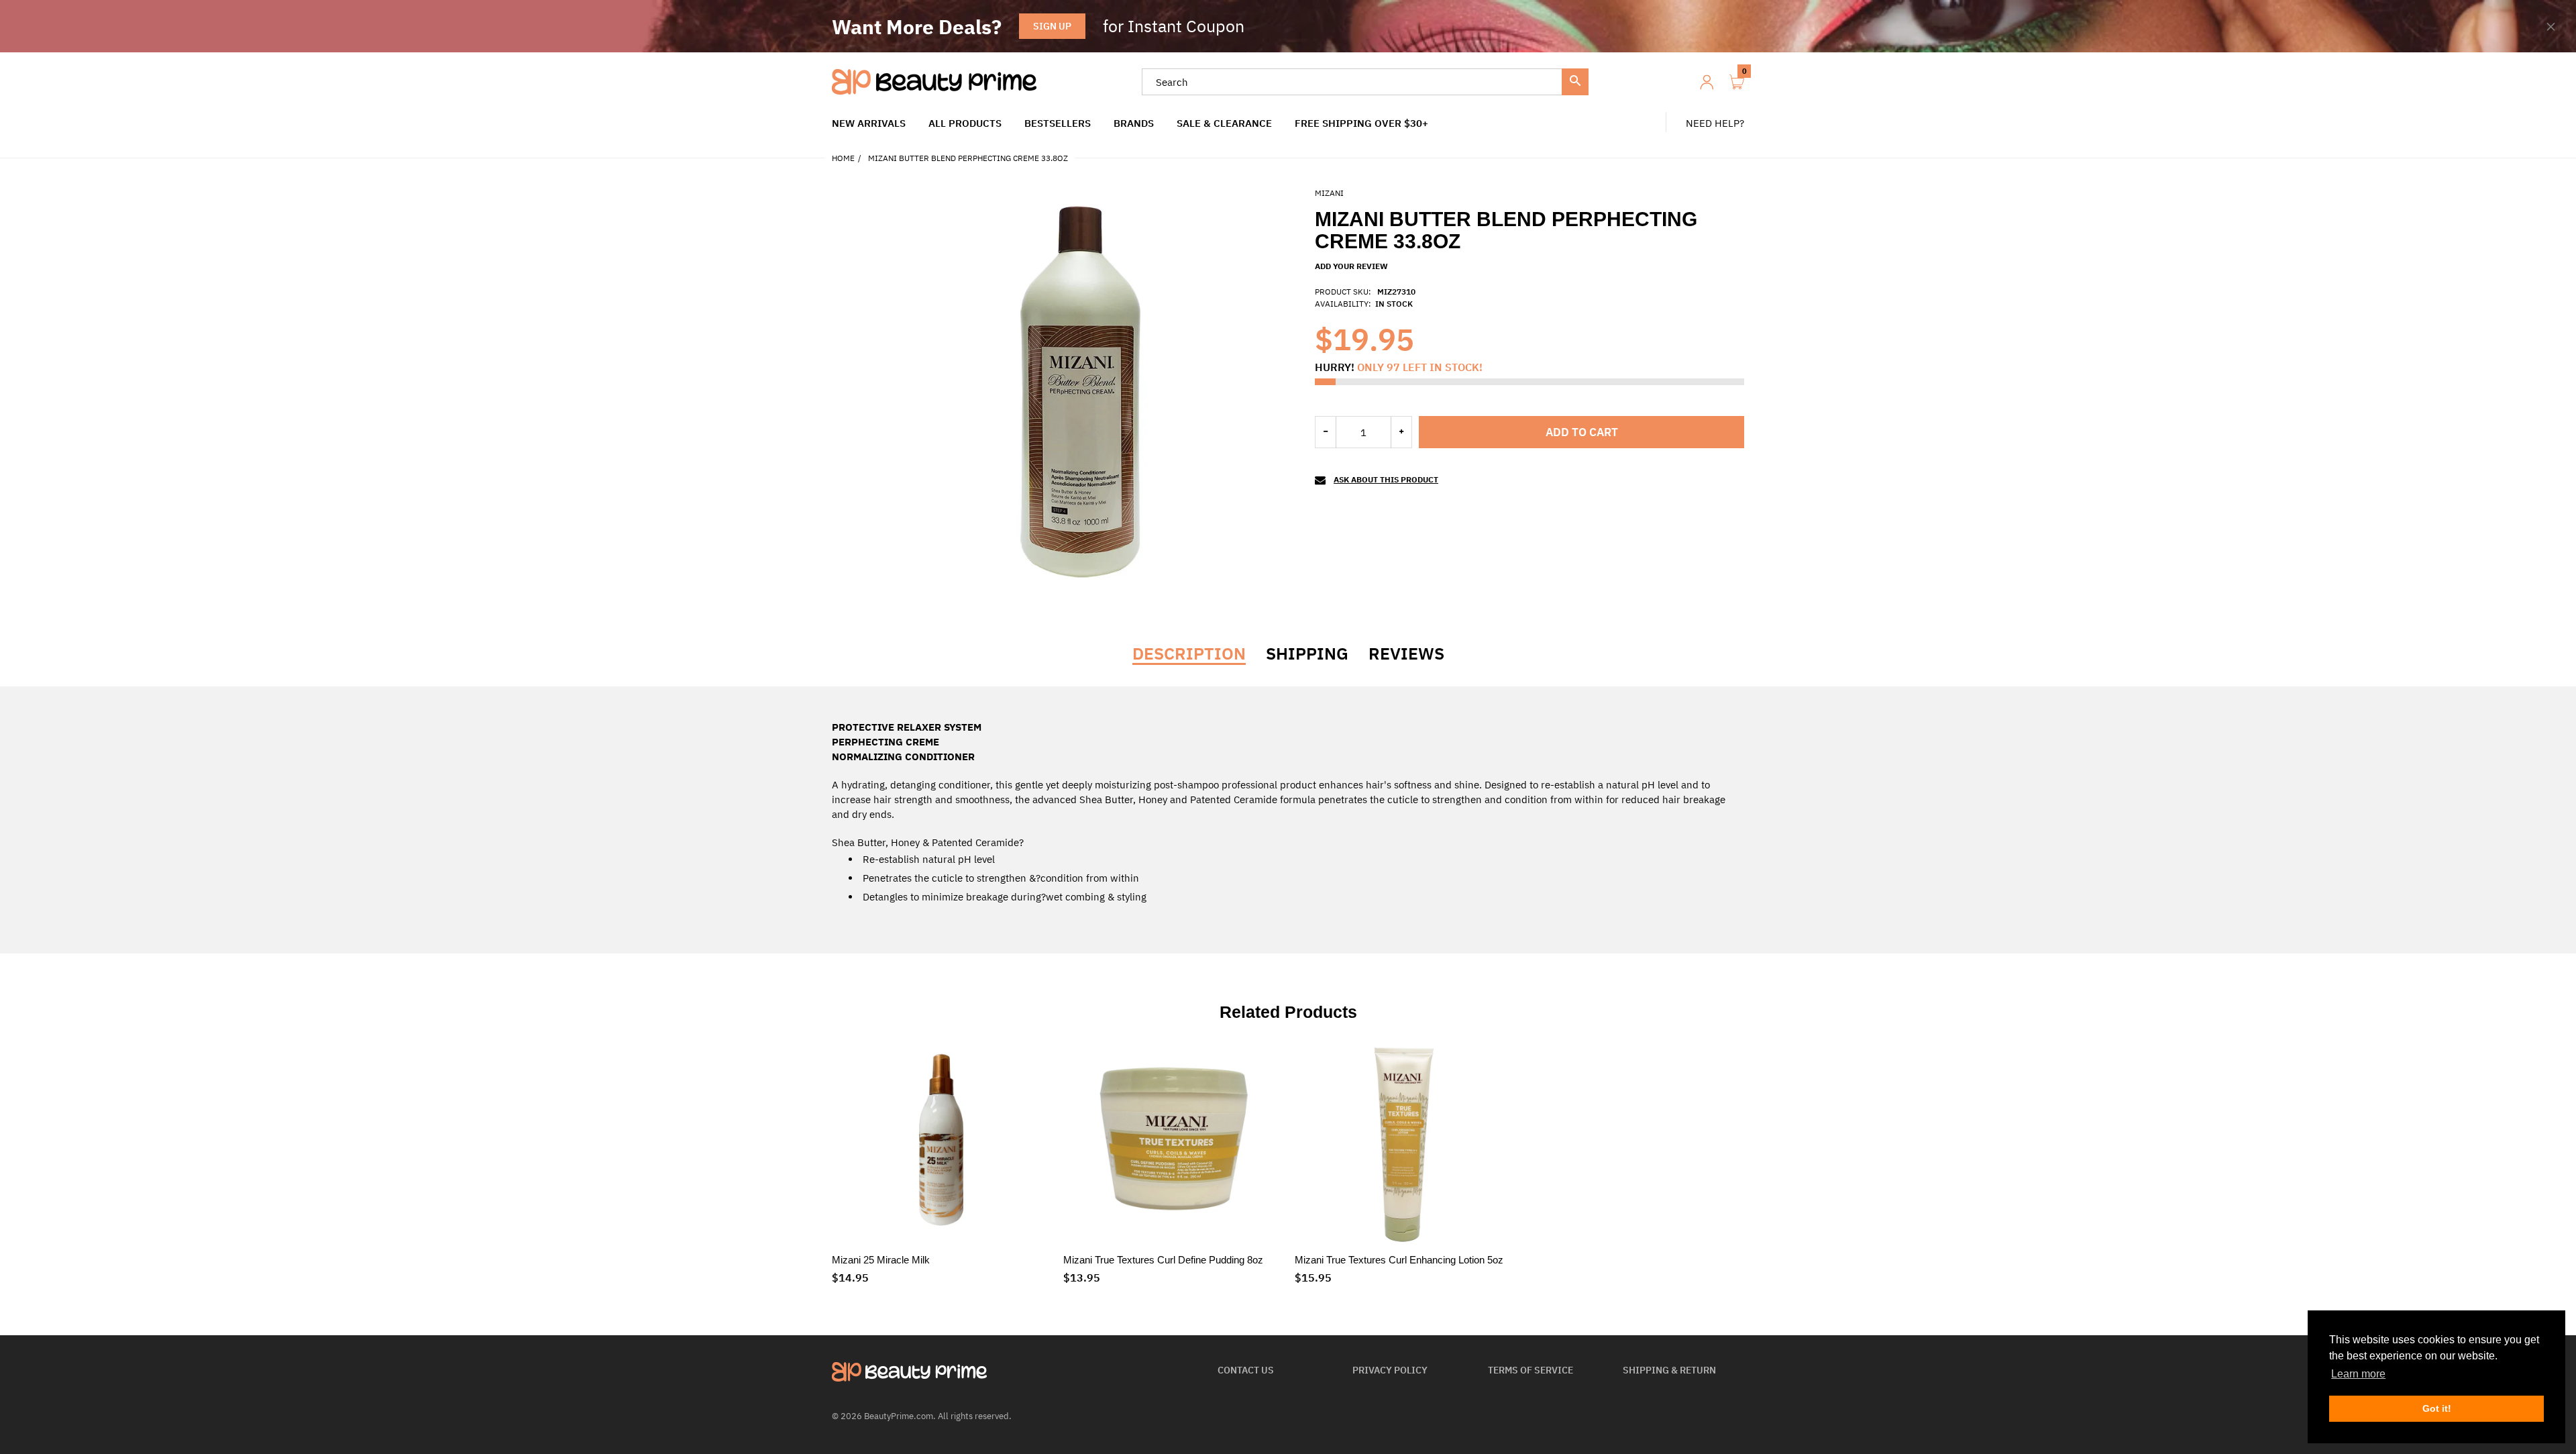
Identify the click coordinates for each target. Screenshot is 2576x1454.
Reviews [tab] (1406, 654)
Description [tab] (1189, 654)
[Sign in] (1707, 82)
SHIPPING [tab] (1307, 654)
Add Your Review (1351, 266)
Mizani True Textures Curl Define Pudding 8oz (1163, 1260)
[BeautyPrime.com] (934, 81)
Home (843, 158)
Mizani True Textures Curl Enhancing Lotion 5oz (1399, 1260)
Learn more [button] (2358, 1374)
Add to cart (1582, 432)
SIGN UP (1052, 26)
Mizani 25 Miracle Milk (881, 1260)
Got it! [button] (2437, 1408)
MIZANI (1329, 193)
